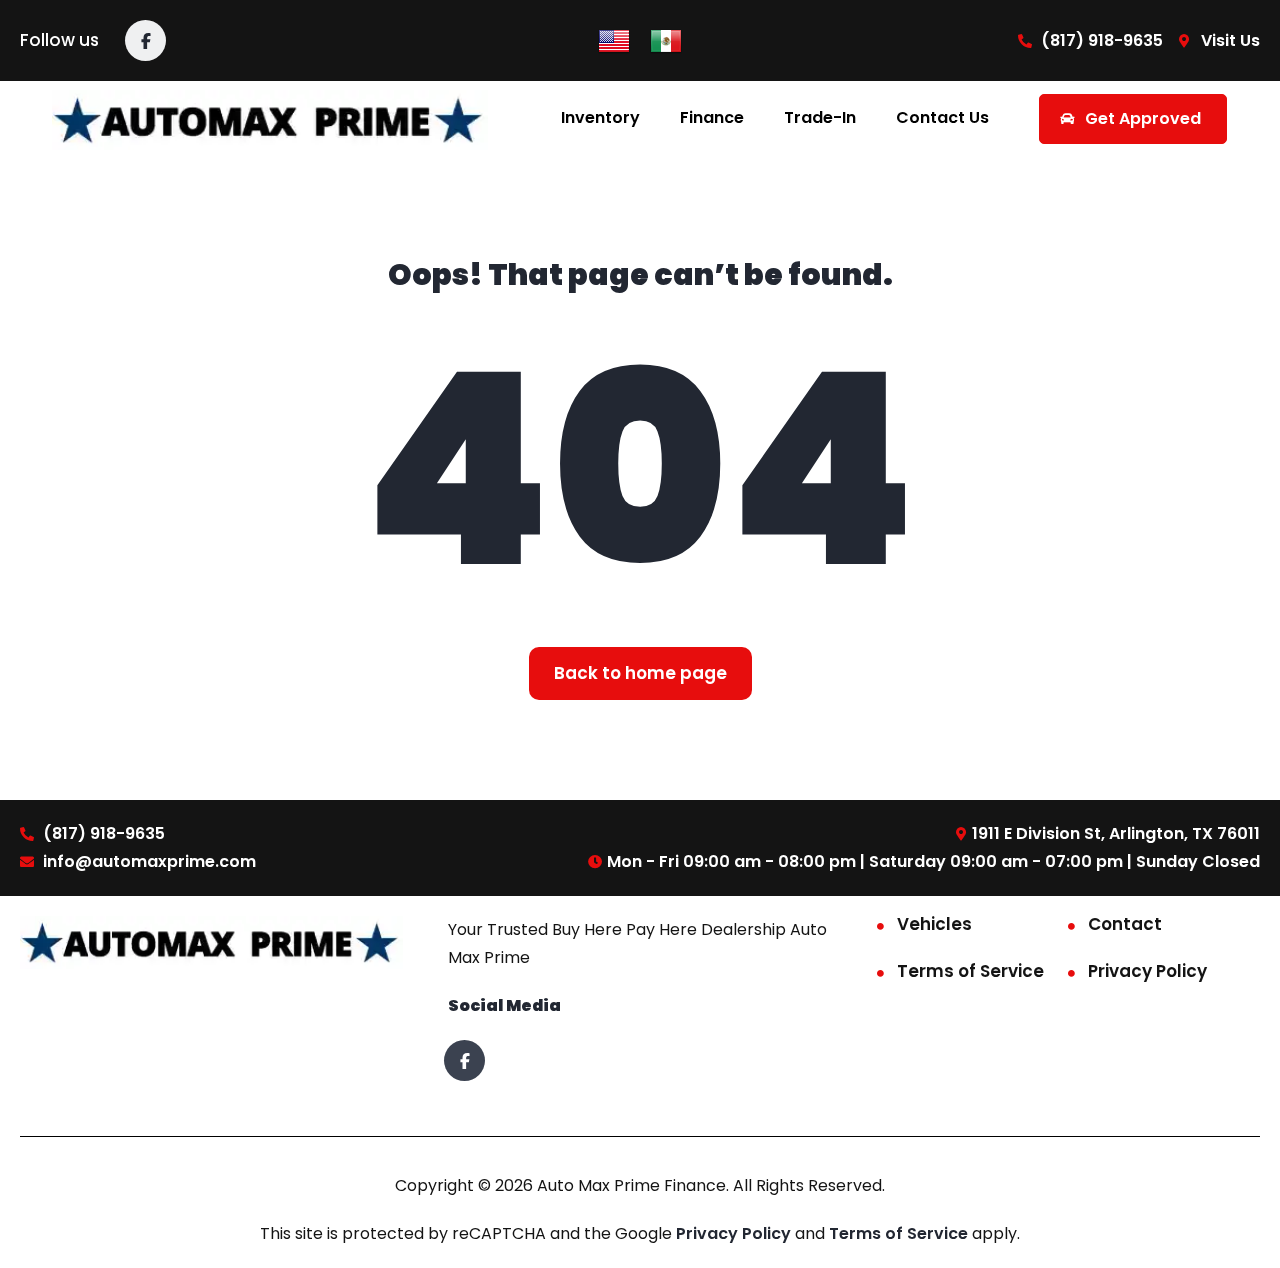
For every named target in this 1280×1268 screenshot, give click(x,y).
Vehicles (934, 924)
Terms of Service (970, 971)
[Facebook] (145, 40)
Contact (1125, 924)
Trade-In (820, 117)
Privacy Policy (1147, 971)
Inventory (600, 117)
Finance (712, 117)
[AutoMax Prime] (270, 118)
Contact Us (942, 117)
